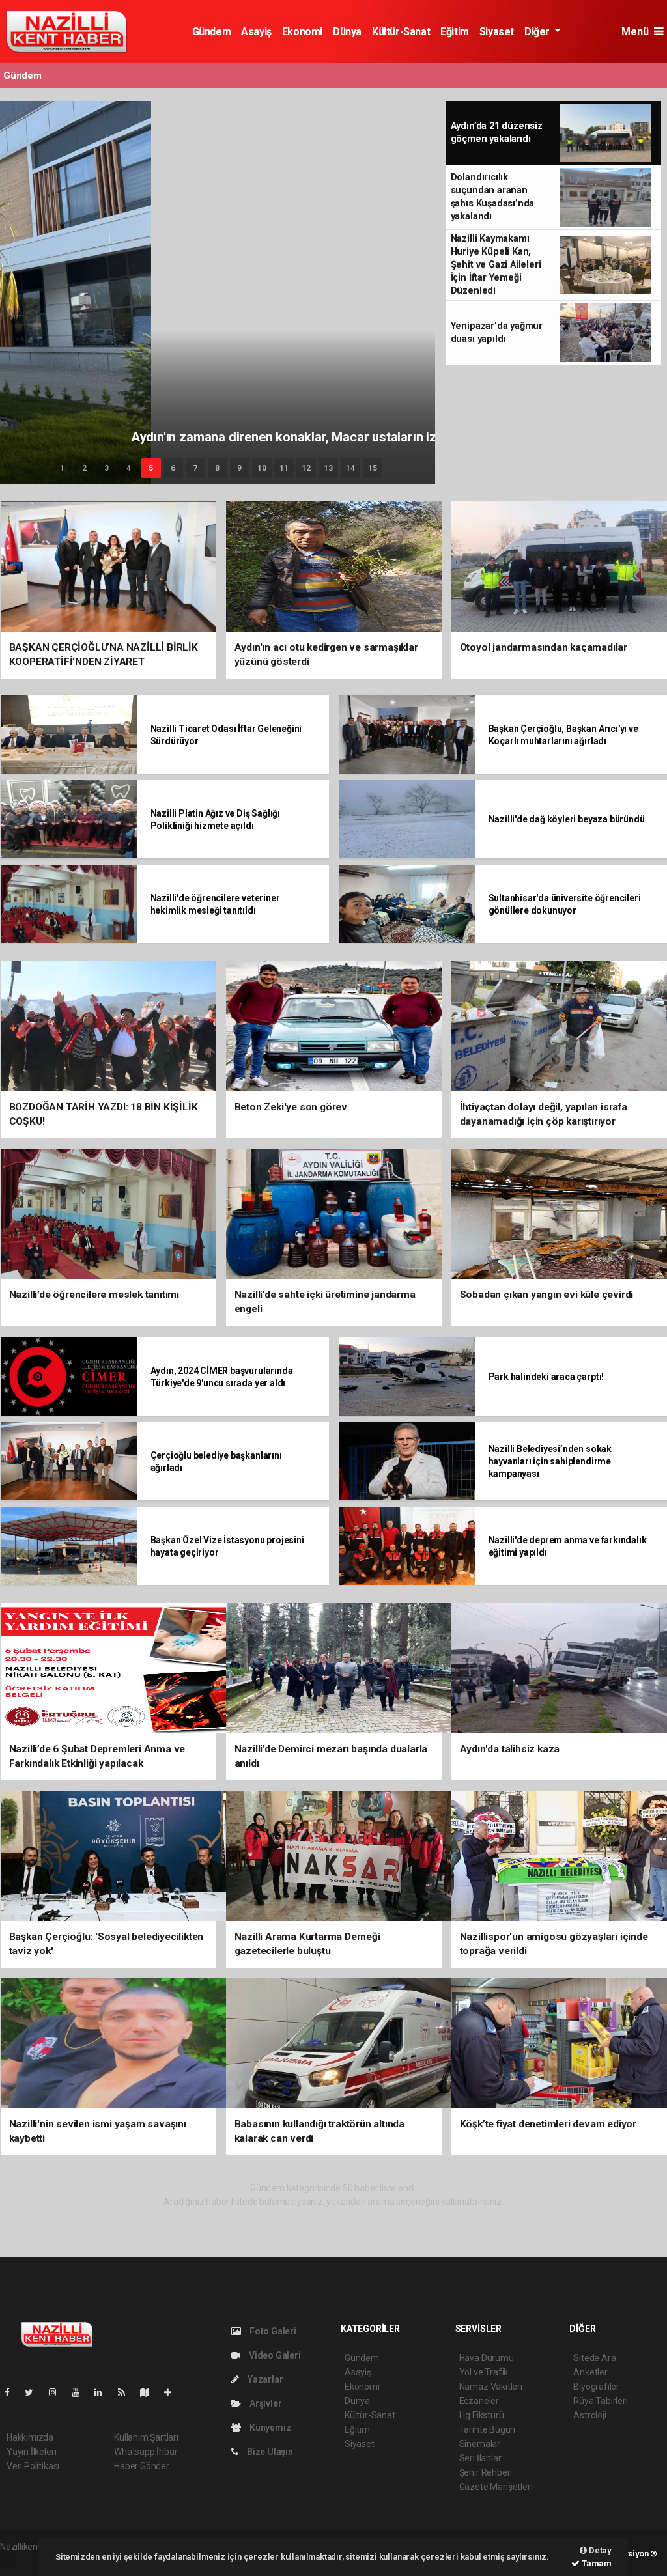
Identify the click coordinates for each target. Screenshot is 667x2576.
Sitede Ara (594, 2358)
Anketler (590, 2372)
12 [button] (306, 468)
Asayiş (256, 32)
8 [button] (217, 468)
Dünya (347, 32)
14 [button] (350, 468)
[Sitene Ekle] (173, 2392)
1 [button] (62, 468)
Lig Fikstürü (482, 2415)
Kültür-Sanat (401, 32)
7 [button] (195, 468)
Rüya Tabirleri (600, 2401)
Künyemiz (269, 2428)
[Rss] (127, 2392)
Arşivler (264, 2403)
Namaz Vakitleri (491, 2387)
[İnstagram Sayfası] (58, 2392)
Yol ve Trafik (484, 2372)
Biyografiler (596, 2387)
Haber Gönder (142, 2466)
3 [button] (106, 468)
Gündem (212, 32)
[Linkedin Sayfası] (104, 2392)
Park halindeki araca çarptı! (546, 1377)
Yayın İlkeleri (31, 2452)
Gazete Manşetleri (496, 2487)
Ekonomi (302, 32)
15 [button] (373, 468)
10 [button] (262, 468)
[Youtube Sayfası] (81, 2392)
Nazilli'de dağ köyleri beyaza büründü (567, 819)
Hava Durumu (487, 2358)
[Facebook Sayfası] (12, 2392)
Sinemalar (480, 2444)
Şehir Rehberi (486, 2472)
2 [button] (84, 468)
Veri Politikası (33, 2466)
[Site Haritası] (150, 2392)
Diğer (538, 32)
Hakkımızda (30, 2437)
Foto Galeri (272, 2331)
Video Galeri (274, 2355)
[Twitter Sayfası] (34, 2392)
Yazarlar (264, 2379)
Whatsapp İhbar (146, 2452)
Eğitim (455, 32)
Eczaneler (479, 2401)
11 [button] (284, 468)
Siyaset (497, 32)
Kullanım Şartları (146, 2437)
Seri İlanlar (480, 2458)
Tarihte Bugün (488, 2429)
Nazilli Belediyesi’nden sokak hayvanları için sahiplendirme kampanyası (550, 1461)
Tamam (596, 2563)
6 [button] (173, 468)
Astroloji (589, 2415)
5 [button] (151, 468)
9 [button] (239, 468)
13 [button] (328, 468)
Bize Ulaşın (269, 2452)
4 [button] (129, 468)
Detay (599, 2550)
